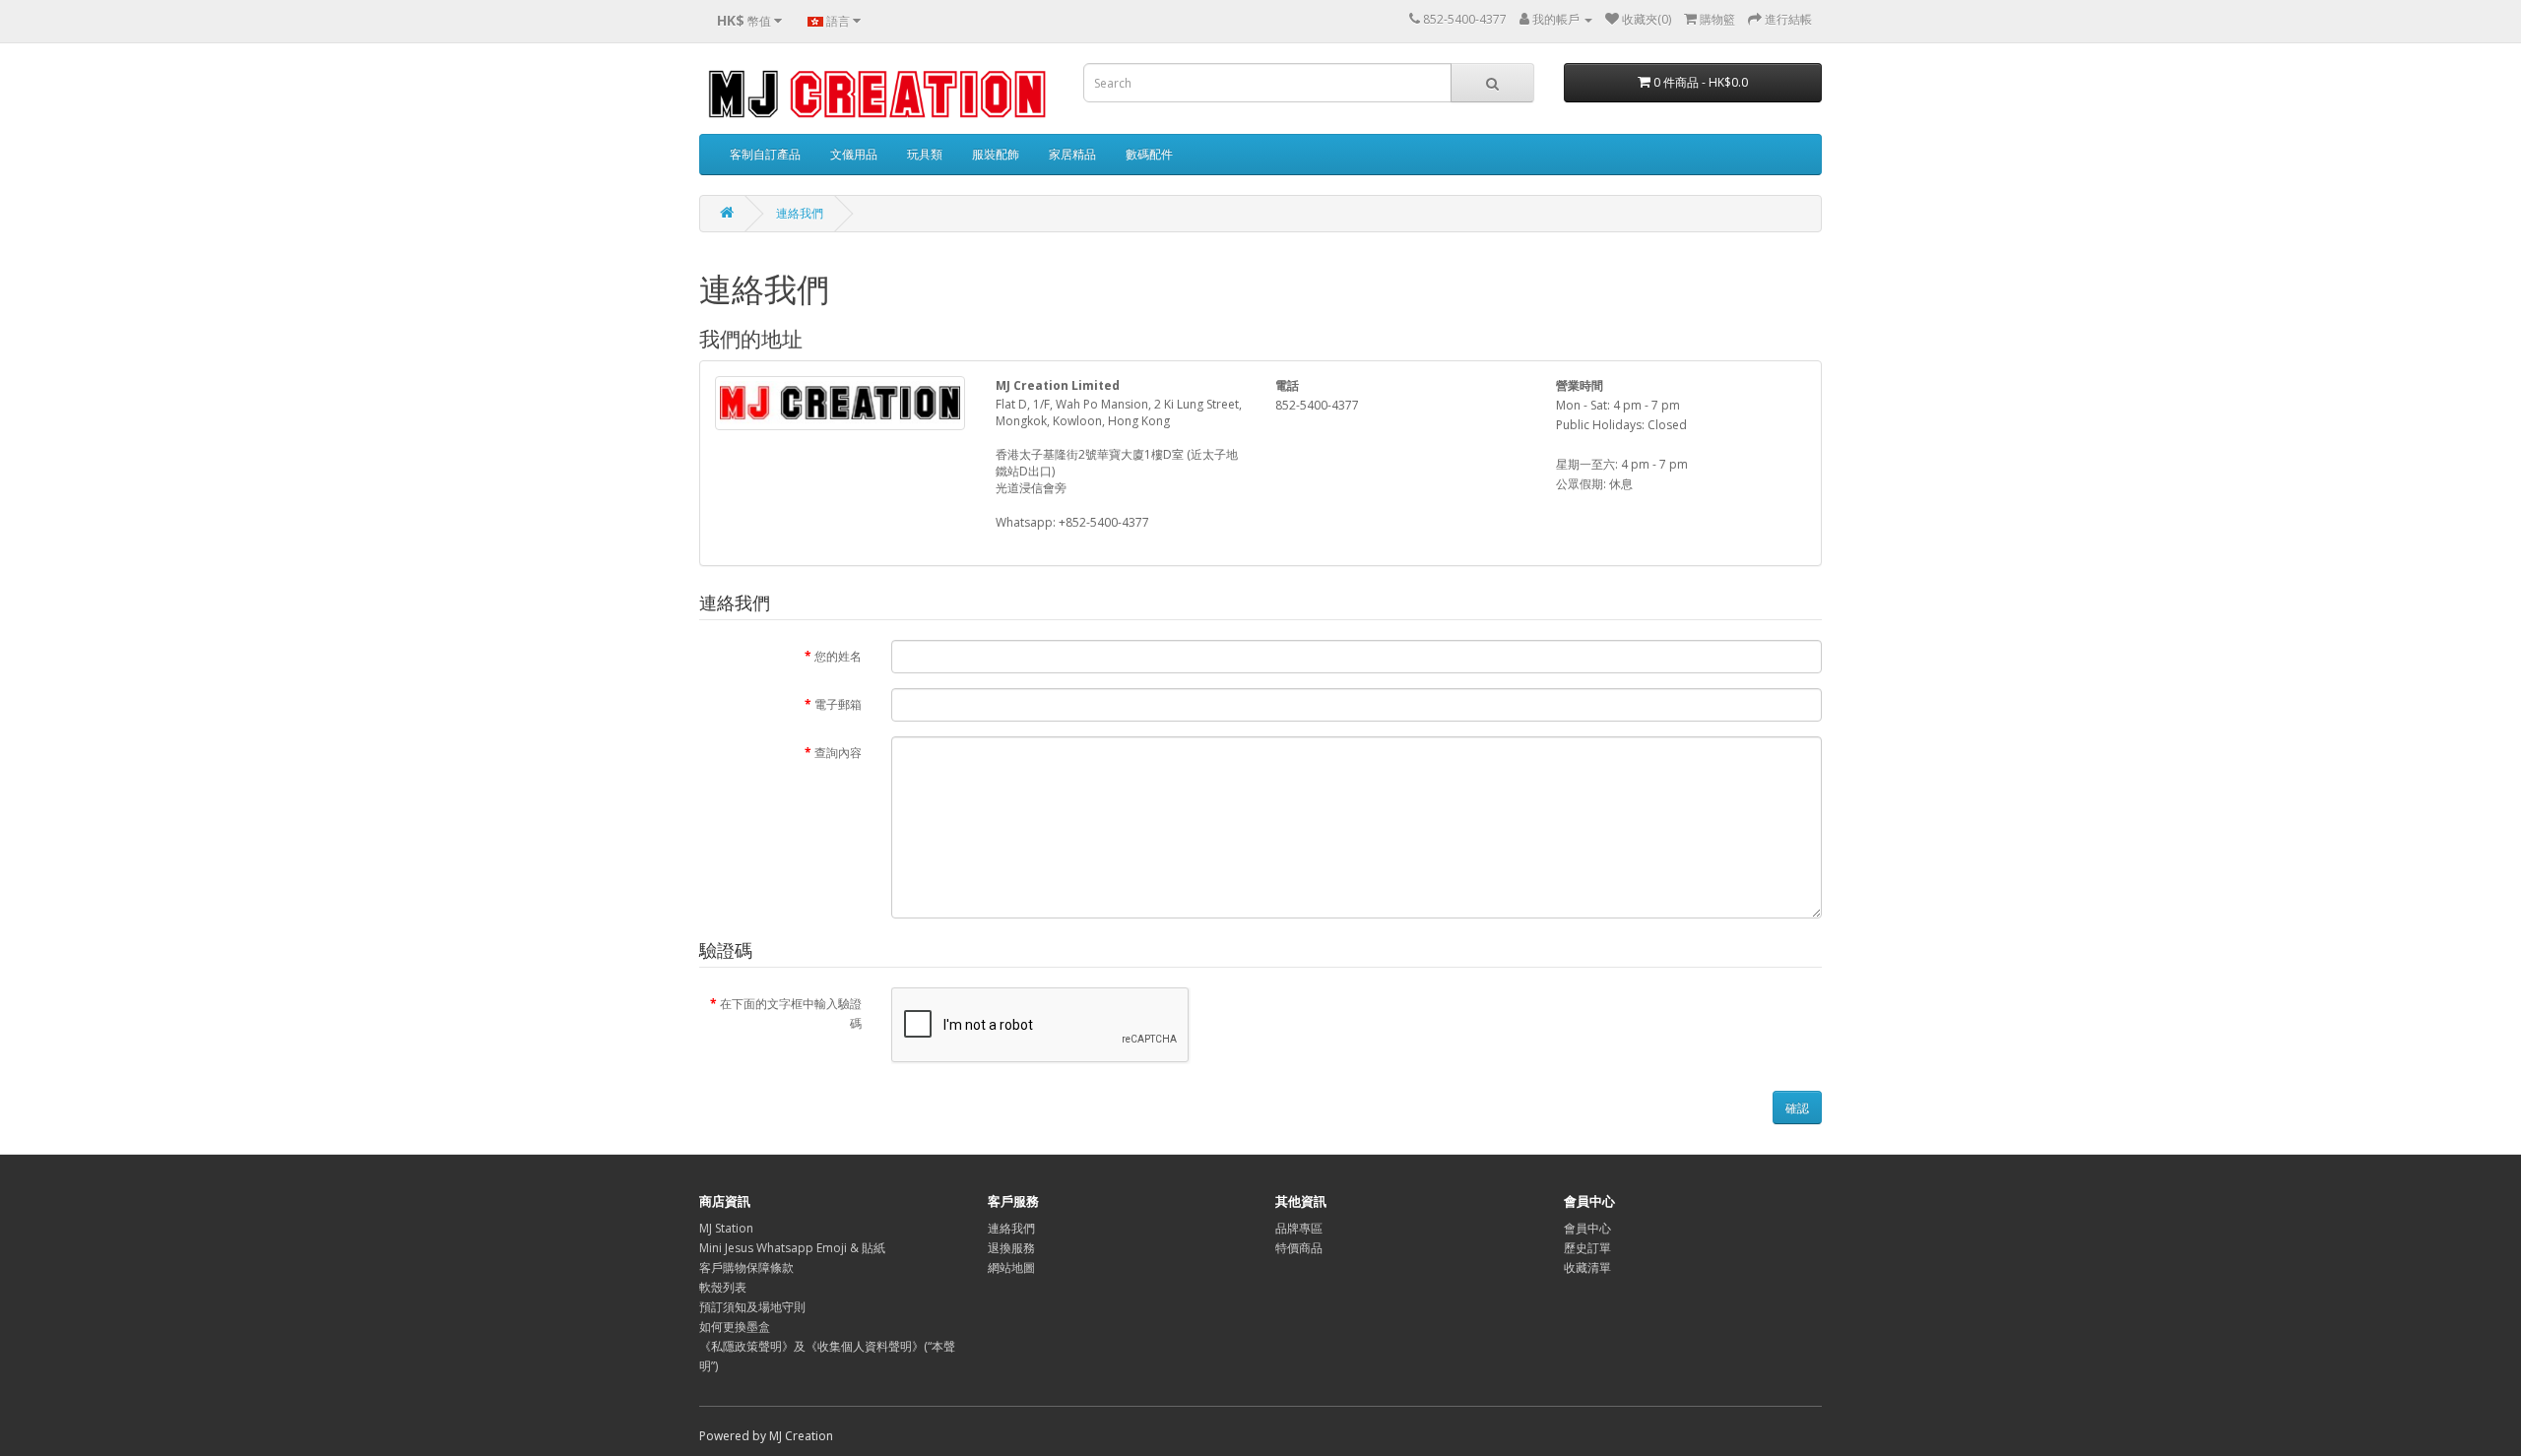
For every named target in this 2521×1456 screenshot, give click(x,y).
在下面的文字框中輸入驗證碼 (791, 1013)
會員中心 (1587, 1228)
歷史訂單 (1587, 1248)
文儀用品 (854, 154)
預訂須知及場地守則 (752, 1307)
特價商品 (1299, 1248)
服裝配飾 (996, 154)
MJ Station (726, 1228)
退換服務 (1011, 1248)
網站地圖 (1011, 1267)
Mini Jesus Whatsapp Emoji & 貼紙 (792, 1248)
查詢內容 (838, 753)
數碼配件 (1149, 154)
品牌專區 (1299, 1228)
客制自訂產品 (765, 154)
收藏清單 (1587, 1267)
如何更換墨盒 (735, 1327)
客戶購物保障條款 (746, 1267)
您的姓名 (838, 656)
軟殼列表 (723, 1287)
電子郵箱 (838, 704)
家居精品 (1072, 154)
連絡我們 (800, 213)
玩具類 (925, 154)
